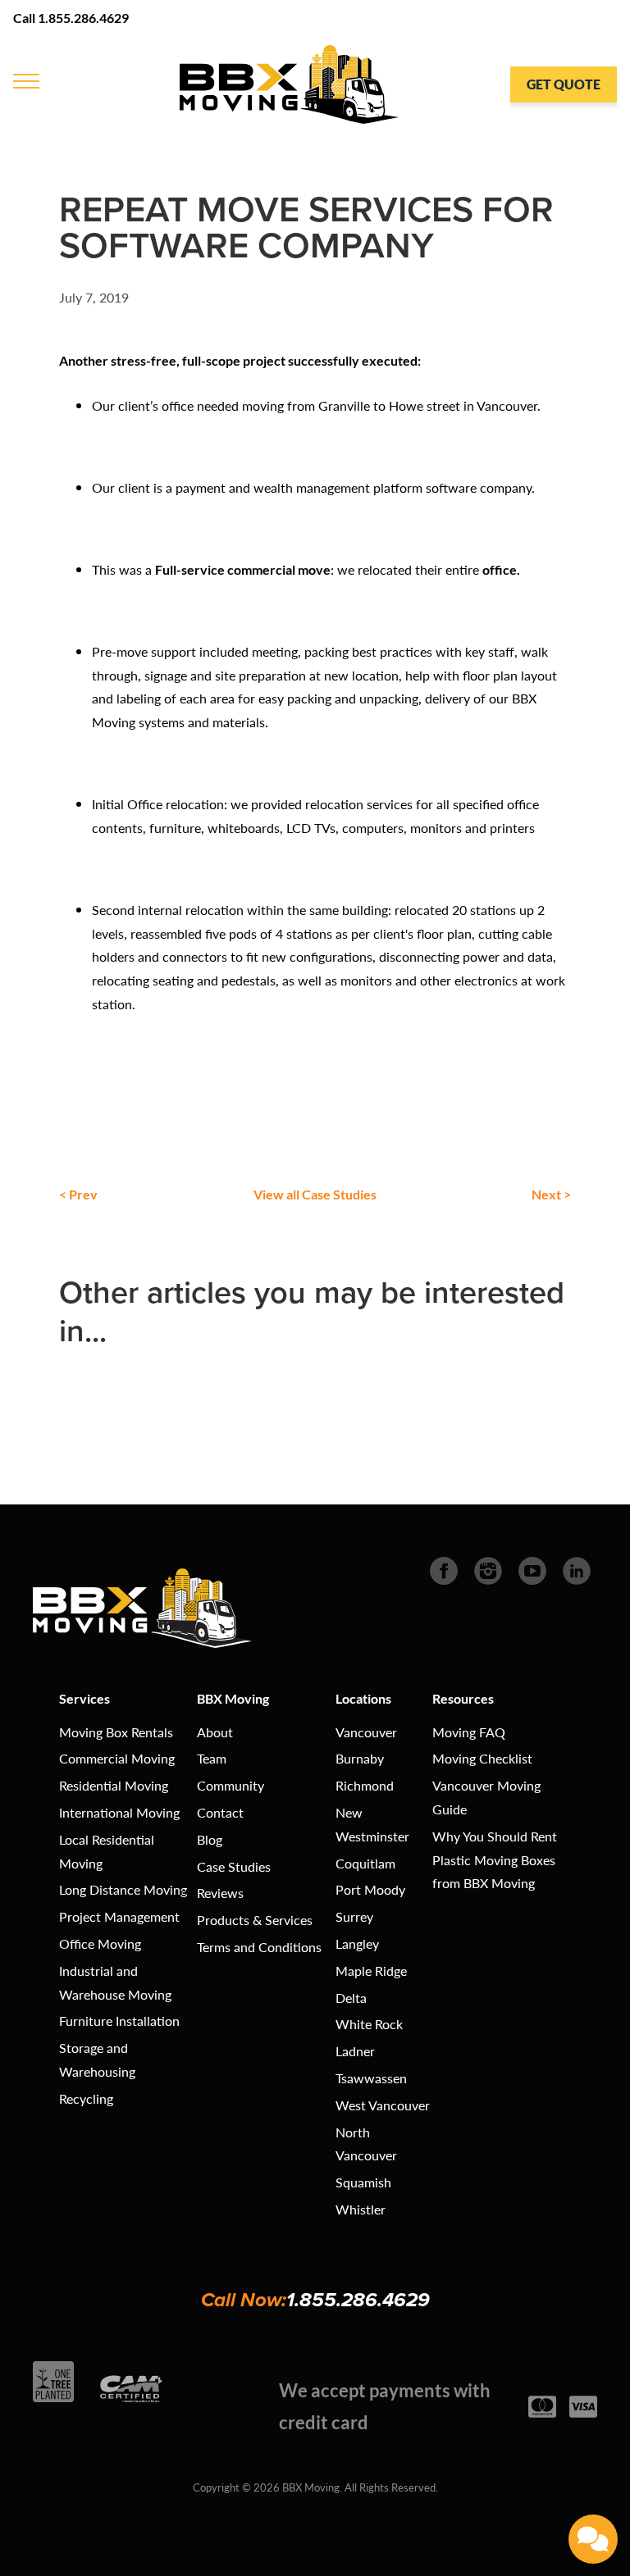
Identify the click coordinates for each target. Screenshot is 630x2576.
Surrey (354, 1916)
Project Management (119, 1916)
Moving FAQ (469, 1732)
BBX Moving (233, 1698)
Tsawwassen (371, 2078)
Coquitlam (365, 1863)
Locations (363, 1698)
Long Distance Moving (123, 1889)
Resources (463, 1698)
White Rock (369, 2024)
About (215, 1732)
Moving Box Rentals (116, 1732)
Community (231, 1785)
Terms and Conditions (259, 1947)
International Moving (119, 1812)
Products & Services (255, 1920)
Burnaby (360, 1758)
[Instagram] (488, 1569)
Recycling (86, 2098)
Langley (357, 1943)
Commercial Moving (117, 1758)
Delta (351, 1998)
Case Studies (234, 1866)
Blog (210, 1839)
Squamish (363, 2182)
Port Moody (370, 1889)
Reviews (220, 1893)
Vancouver (366, 1732)
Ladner (355, 2051)
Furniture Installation (119, 2021)
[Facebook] (444, 1569)
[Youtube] (532, 1569)
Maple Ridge (371, 1971)
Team (212, 1758)
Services (84, 1698)
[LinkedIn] (577, 1569)
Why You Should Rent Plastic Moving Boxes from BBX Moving (495, 1860)
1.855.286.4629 (358, 2300)
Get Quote (564, 84)
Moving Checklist (482, 1758)
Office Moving (100, 1943)
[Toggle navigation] (25, 80)
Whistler (361, 2209)
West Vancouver (383, 2105)
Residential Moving (114, 1785)
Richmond (365, 1785)
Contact (220, 1812)
